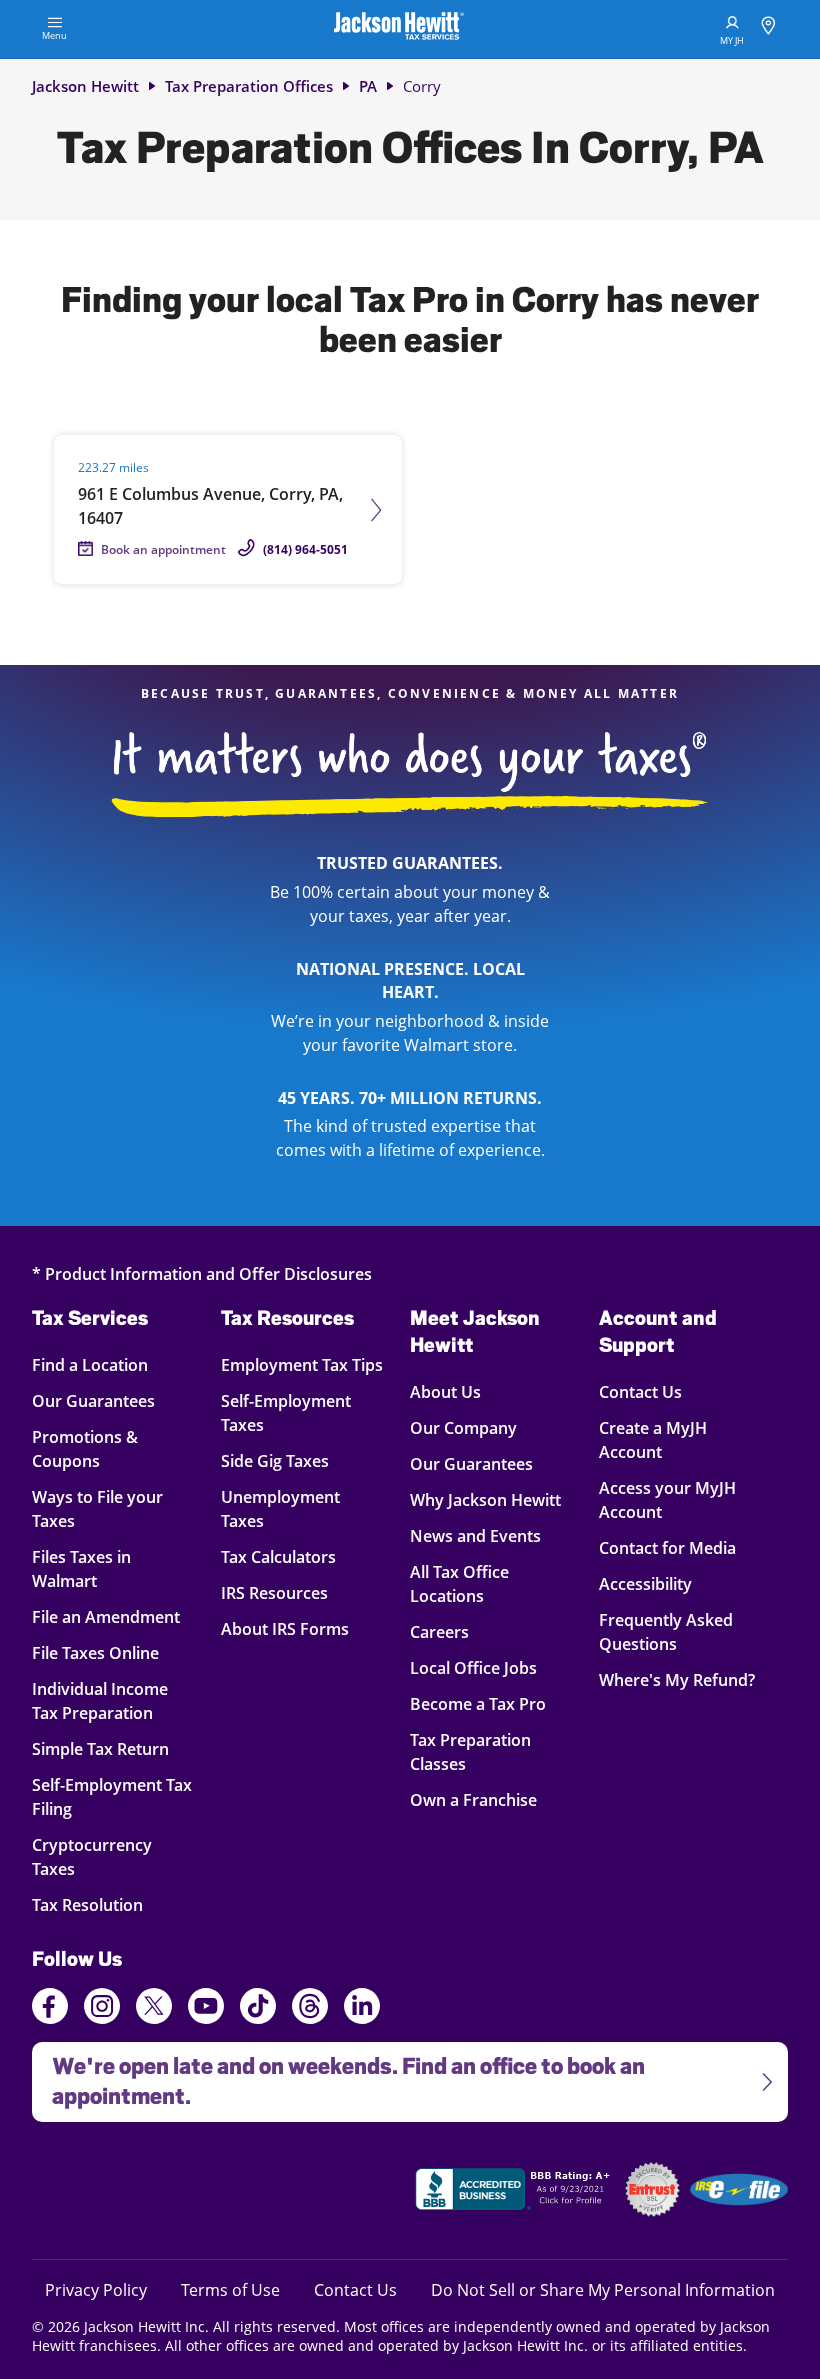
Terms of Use (230, 2289)
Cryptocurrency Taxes (104, 1856)
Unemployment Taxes (280, 1508)
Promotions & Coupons (104, 1448)
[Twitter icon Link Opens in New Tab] (154, 2009)
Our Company (463, 1427)
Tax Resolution (104, 1904)
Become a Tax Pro (478, 1703)
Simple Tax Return (104, 1748)
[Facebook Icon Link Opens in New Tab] (50, 2009)
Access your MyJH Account (667, 1499)
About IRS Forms (285, 1628)
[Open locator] (768, 28)
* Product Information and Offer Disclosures (202, 1273)
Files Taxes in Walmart (104, 1568)
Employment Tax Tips (302, 1364)
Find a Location (104, 1364)
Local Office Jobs (473, 1667)
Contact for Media (667, 1547)
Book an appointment (163, 549)
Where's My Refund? (677, 1679)
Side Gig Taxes (275, 1460)
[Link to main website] (399, 29)
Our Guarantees (104, 1400)
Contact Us (640, 1391)
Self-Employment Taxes (286, 1412)
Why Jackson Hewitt (485, 1499)
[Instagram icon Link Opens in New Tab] (102, 2009)
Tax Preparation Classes (470, 1751)
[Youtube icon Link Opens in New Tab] (206, 2009)
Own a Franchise (473, 1799)
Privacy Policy (96, 2289)
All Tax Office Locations (459, 1583)
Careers (439, 1631)
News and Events (475, 1535)
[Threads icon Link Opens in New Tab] (310, 2009)
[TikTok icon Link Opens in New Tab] (258, 2009)
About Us (445, 1391)
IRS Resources (274, 1592)
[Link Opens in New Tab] (515, 2192)
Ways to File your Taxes (104, 1508)
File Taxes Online (104, 1652)
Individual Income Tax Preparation (104, 1700)
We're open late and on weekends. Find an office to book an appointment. (338, 2075)
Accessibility (645, 1583)
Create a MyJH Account (653, 1439)
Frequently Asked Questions (666, 1631)
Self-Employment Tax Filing (112, 1796)
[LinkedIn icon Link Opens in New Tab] (362, 2015)
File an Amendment (106, 1616)
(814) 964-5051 (305, 549)
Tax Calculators (278, 1556)
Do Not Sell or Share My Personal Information (603, 2290)
